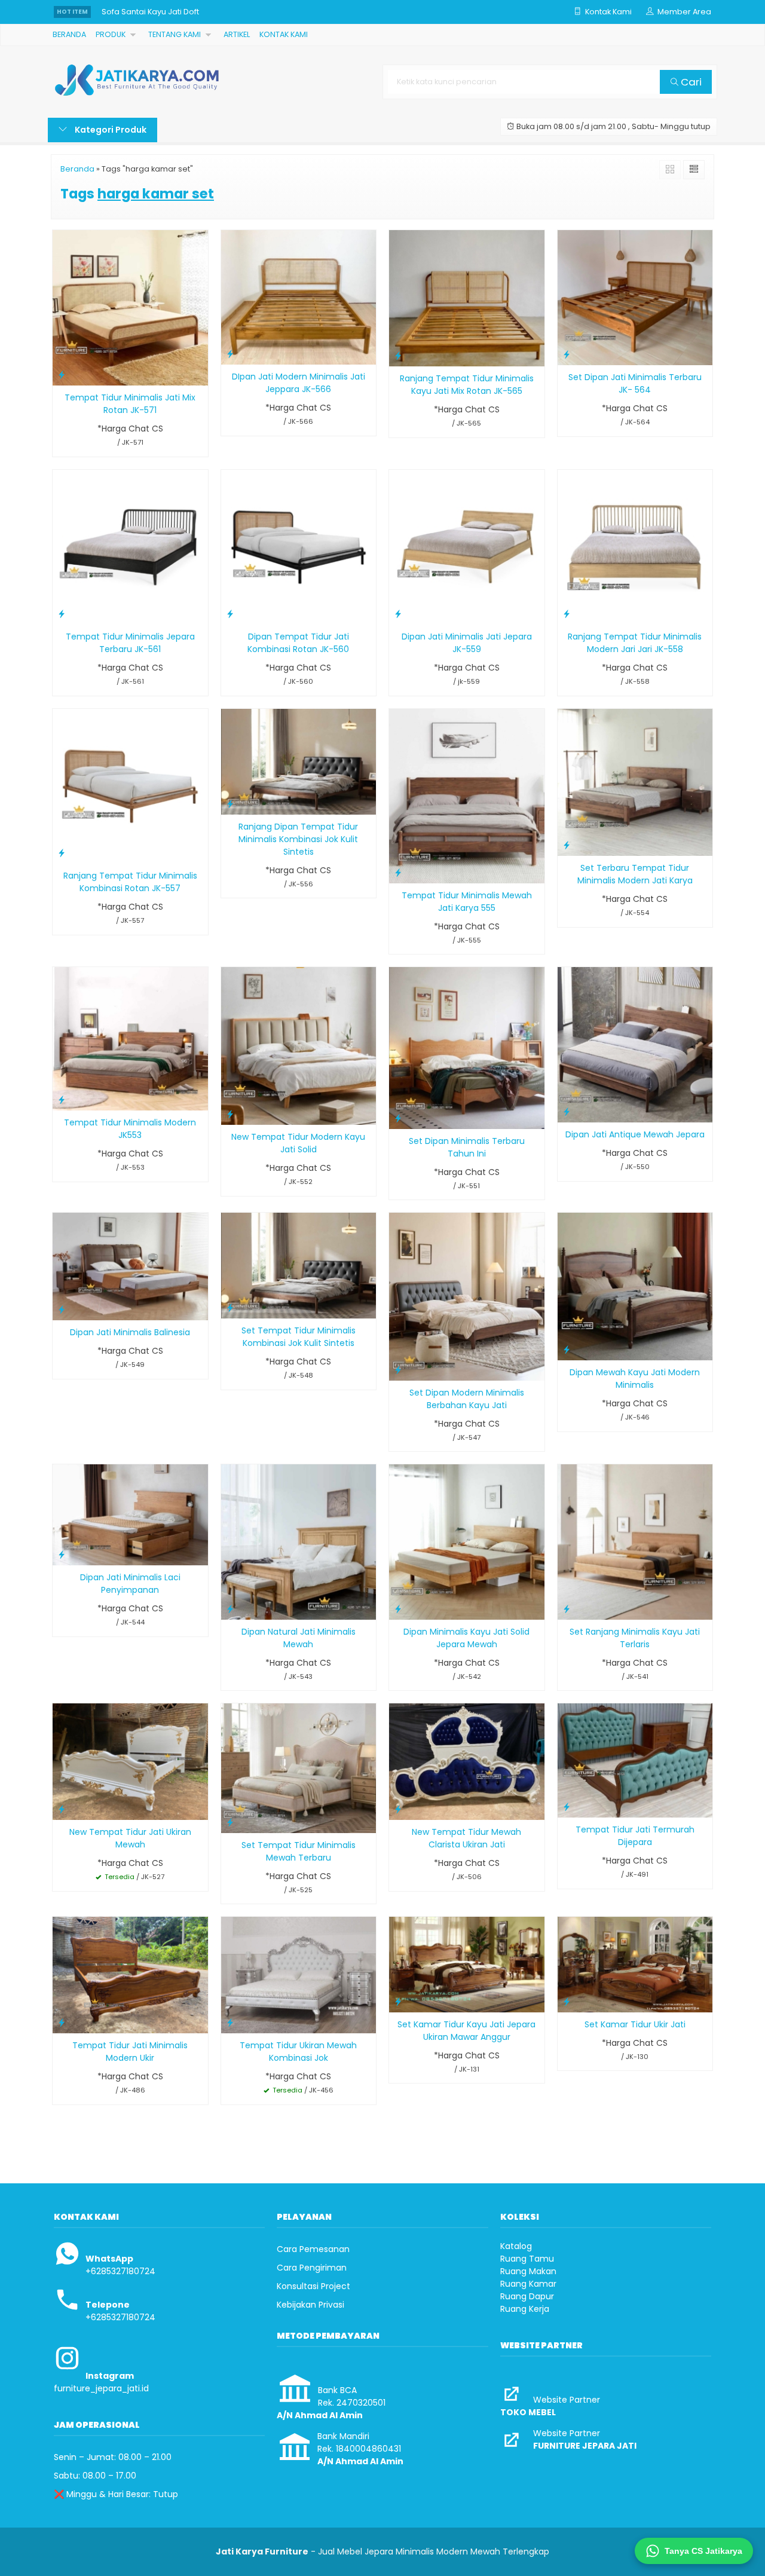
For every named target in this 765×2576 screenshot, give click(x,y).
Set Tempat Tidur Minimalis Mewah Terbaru (299, 1851)
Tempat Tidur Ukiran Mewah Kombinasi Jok (298, 2052)
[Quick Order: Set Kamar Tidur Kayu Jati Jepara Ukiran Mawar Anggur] (398, 2001)
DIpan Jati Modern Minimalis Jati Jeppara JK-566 (299, 383)
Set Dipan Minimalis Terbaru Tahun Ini (467, 1147)
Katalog (516, 2246)
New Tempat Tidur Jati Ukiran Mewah (130, 1838)
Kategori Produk (110, 130)
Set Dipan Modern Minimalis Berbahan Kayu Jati (467, 1399)
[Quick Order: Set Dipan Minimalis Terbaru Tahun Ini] (398, 1118)
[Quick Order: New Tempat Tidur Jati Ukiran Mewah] (62, 1809)
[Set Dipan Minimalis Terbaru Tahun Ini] (467, 1047)
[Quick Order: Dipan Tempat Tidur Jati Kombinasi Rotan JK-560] (230, 614)
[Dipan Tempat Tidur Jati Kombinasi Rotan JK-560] (299, 546)
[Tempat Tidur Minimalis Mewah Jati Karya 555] (467, 796)
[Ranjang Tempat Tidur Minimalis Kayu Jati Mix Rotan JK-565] (467, 298)
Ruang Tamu (527, 2259)
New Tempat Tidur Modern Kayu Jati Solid (298, 1143)
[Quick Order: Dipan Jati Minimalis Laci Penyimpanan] (62, 1554)
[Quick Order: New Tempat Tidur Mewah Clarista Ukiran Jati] (398, 1809)
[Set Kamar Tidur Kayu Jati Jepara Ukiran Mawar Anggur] (467, 1964)
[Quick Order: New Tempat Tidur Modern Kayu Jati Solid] (230, 1114)
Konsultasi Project (313, 2286)
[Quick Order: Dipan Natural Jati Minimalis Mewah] (230, 1609)
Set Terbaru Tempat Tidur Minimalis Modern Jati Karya (635, 874)
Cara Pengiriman (312, 2268)
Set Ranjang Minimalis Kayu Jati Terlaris (635, 1638)
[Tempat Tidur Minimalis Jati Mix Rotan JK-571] (130, 307)
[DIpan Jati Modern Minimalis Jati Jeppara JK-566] (299, 297)
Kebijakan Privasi (310, 2305)
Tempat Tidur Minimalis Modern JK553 (130, 1129)
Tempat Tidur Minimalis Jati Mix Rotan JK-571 (130, 404)
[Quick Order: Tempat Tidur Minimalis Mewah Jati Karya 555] (398, 872)
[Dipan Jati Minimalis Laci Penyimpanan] (130, 1515)
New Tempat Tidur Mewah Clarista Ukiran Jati (466, 1838)
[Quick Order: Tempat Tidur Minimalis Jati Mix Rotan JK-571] (62, 374)
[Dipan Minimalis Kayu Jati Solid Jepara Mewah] (467, 1541)
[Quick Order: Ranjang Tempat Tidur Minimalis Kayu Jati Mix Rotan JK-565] (398, 355)
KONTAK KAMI (284, 34)
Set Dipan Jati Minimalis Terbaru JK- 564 (635, 383)
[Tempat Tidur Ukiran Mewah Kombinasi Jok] (299, 1975)
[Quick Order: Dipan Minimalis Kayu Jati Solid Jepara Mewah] (398, 1609)
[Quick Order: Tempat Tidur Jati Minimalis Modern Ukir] (62, 2022)
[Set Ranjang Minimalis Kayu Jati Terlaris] (635, 1541)
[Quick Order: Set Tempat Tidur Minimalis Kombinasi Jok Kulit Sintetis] (230, 1307)
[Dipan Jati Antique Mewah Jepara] (635, 1044)
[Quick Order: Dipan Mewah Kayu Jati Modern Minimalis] (567, 1349)
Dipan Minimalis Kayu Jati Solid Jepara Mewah (466, 1638)
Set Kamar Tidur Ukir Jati (635, 2024)
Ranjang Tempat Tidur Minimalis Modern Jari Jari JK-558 (635, 643)
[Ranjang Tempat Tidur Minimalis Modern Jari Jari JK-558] (635, 546)
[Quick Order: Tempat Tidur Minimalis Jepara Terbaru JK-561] (62, 614)
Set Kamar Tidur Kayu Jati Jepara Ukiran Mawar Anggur (466, 2031)
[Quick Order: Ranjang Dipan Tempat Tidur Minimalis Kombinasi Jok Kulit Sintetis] (230, 804)
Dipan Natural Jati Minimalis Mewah (299, 1638)
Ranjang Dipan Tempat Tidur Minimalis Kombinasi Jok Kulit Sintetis (298, 839)
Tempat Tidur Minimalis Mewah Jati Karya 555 (467, 902)
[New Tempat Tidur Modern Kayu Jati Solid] (299, 1045)
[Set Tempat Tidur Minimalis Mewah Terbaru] (299, 1767)
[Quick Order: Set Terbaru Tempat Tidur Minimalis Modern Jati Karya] (567, 845)
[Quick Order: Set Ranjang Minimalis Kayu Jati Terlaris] (567, 1609)
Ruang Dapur (527, 2296)
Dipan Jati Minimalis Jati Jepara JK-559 (467, 643)
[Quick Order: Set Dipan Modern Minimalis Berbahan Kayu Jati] (398, 1370)
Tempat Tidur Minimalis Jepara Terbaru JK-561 (130, 643)
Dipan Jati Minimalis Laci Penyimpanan (130, 1584)
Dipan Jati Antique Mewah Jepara (635, 1134)
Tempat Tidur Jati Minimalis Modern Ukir (130, 2052)
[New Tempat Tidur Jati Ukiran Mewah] (130, 1761)
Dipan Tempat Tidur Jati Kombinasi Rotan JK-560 (298, 643)
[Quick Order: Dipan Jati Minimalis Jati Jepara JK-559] (398, 614)
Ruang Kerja (525, 2309)
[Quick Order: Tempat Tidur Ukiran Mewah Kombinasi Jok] (230, 2022)
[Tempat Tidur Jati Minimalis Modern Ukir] (130, 1975)
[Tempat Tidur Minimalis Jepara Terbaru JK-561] (130, 546)
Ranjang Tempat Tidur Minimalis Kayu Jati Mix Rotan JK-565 (467, 385)
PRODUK (111, 34)
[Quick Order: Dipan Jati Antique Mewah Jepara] (567, 1111)
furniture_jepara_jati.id (101, 2388)
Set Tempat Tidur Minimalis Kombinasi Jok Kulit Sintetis (299, 1337)
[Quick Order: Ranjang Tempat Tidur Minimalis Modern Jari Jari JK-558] (567, 614)
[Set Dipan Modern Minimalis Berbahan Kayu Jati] (467, 1296)
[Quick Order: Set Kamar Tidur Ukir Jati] (567, 2001)
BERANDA (69, 34)
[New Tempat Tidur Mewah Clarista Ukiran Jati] (467, 1761)
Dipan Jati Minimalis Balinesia (130, 1332)
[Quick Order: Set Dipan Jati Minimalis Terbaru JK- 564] (567, 354)
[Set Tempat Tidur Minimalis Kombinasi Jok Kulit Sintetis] (299, 1265)
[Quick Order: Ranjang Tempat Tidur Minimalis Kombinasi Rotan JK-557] (62, 853)
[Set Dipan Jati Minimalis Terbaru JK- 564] (635, 297)
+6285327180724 (120, 2271)
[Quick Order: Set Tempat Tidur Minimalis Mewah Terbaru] (230, 1822)
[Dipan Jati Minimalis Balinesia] (130, 1266)
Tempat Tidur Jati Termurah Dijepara (635, 1836)
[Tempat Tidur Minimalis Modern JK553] (130, 1038)
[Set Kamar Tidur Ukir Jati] (635, 1964)
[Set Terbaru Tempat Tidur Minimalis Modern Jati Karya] (635, 782)
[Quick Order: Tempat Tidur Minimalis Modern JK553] (62, 1099)
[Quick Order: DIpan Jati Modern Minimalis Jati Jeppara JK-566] (230, 354)
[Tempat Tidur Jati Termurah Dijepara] (635, 1760)
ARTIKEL (237, 34)
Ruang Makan (528, 2271)
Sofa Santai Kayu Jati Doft (150, 12)
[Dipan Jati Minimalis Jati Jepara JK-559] (467, 546)
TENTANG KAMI (175, 34)
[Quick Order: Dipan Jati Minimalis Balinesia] (62, 1309)
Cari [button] (690, 82)
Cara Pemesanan (313, 2249)
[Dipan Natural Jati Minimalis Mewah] (299, 1541)
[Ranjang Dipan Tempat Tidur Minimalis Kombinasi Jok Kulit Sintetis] (299, 761)
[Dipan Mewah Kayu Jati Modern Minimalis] (635, 1286)
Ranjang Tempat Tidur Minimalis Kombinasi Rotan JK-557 (130, 882)
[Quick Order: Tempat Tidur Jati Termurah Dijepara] (567, 1806)
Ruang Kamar (528, 2284)
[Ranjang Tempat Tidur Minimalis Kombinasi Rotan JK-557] (130, 785)
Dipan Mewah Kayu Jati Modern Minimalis (635, 1379)
